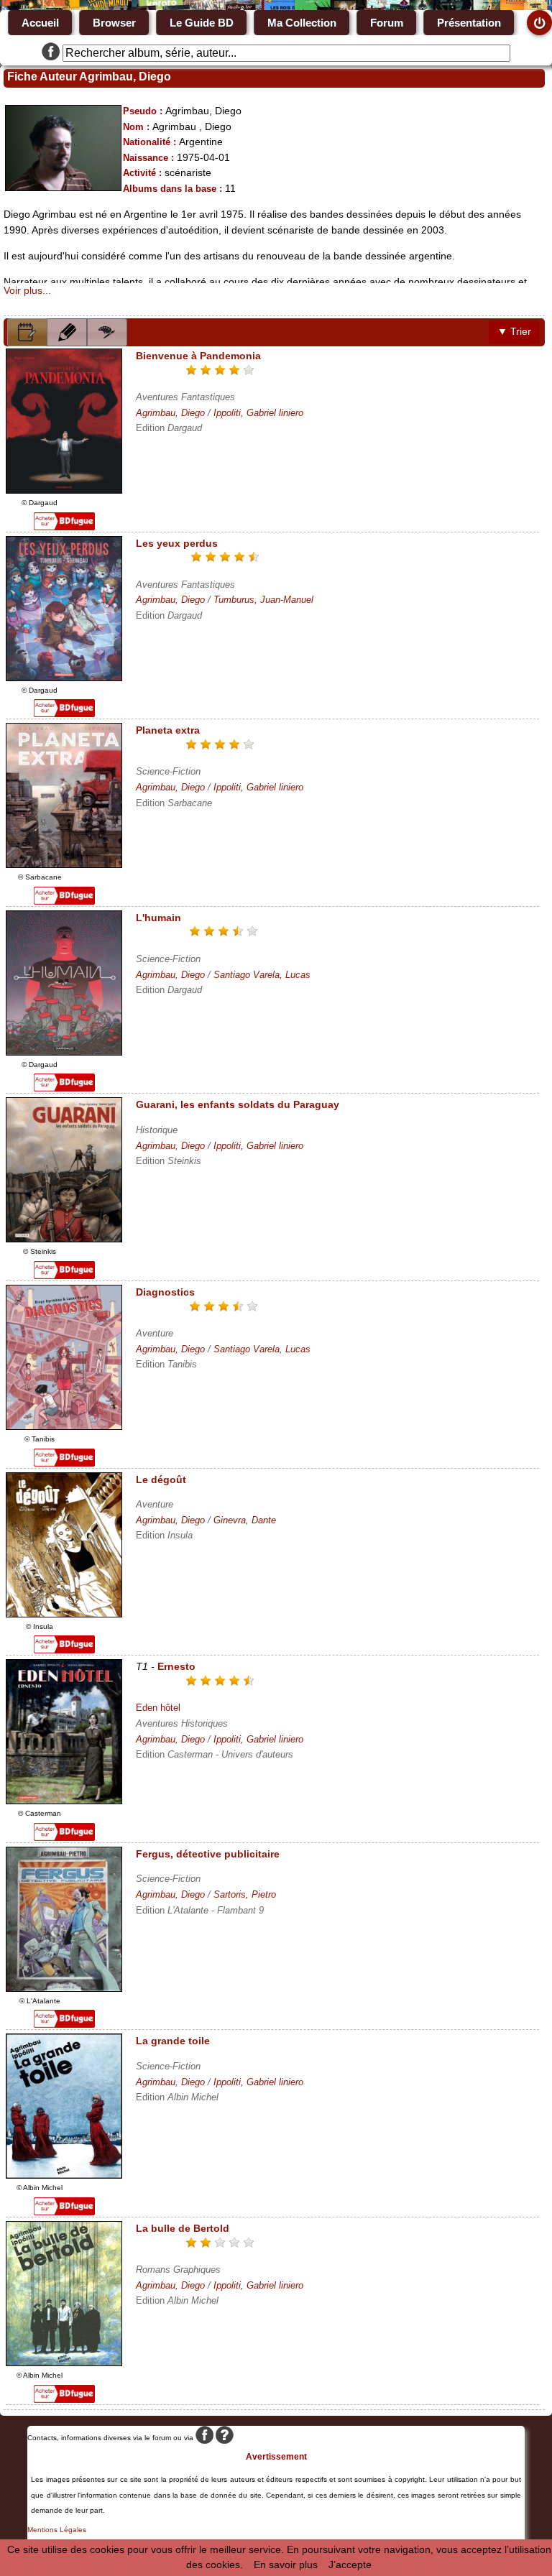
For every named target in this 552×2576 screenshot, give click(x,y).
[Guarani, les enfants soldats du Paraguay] (64, 1239)
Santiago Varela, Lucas (262, 975)
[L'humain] (64, 1052)
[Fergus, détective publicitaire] (64, 1988)
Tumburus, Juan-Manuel (263, 600)
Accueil (40, 23)
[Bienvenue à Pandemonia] (64, 490)
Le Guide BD (202, 23)
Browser (114, 23)
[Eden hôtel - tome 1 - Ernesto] (64, 1801)
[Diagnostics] (64, 1426)
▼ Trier (514, 332)
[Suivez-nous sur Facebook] (51, 53)
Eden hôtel (158, 1708)
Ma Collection (302, 23)
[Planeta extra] (64, 864)
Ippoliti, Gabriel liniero (258, 413)
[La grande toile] (64, 2175)
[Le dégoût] (64, 1614)
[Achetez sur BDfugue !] (64, 527)
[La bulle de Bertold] (64, 2363)
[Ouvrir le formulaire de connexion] (539, 23)
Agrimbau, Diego (170, 413)
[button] (27, 332)
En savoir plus (286, 2565)
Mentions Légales (57, 2530)
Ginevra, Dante (245, 1520)
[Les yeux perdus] (64, 678)
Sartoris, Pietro (245, 1894)
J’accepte (350, 2565)
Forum (387, 23)
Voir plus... (27, 290)
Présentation (469, 23)
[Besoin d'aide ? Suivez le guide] (225, 2438)
